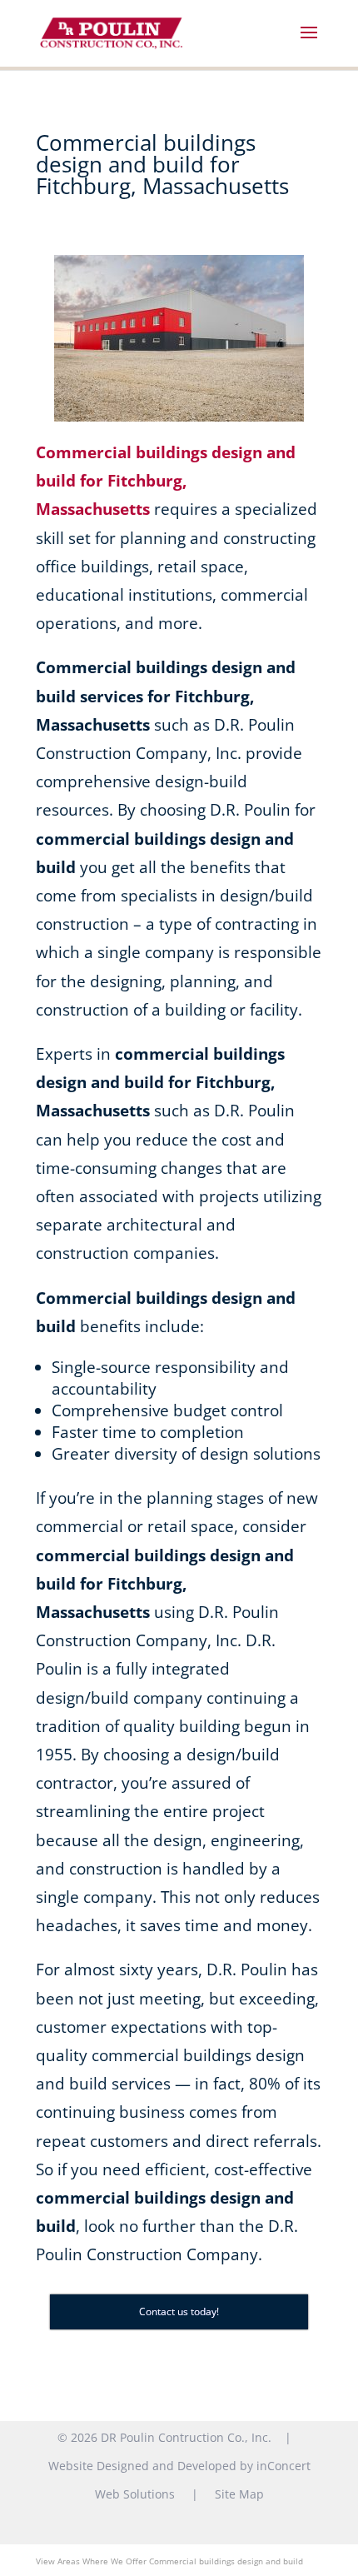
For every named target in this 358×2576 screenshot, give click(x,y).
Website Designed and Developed (142, 2466)
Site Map (239, 2494)
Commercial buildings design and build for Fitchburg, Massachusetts (166, 481)
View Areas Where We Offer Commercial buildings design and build (169, 2561)
